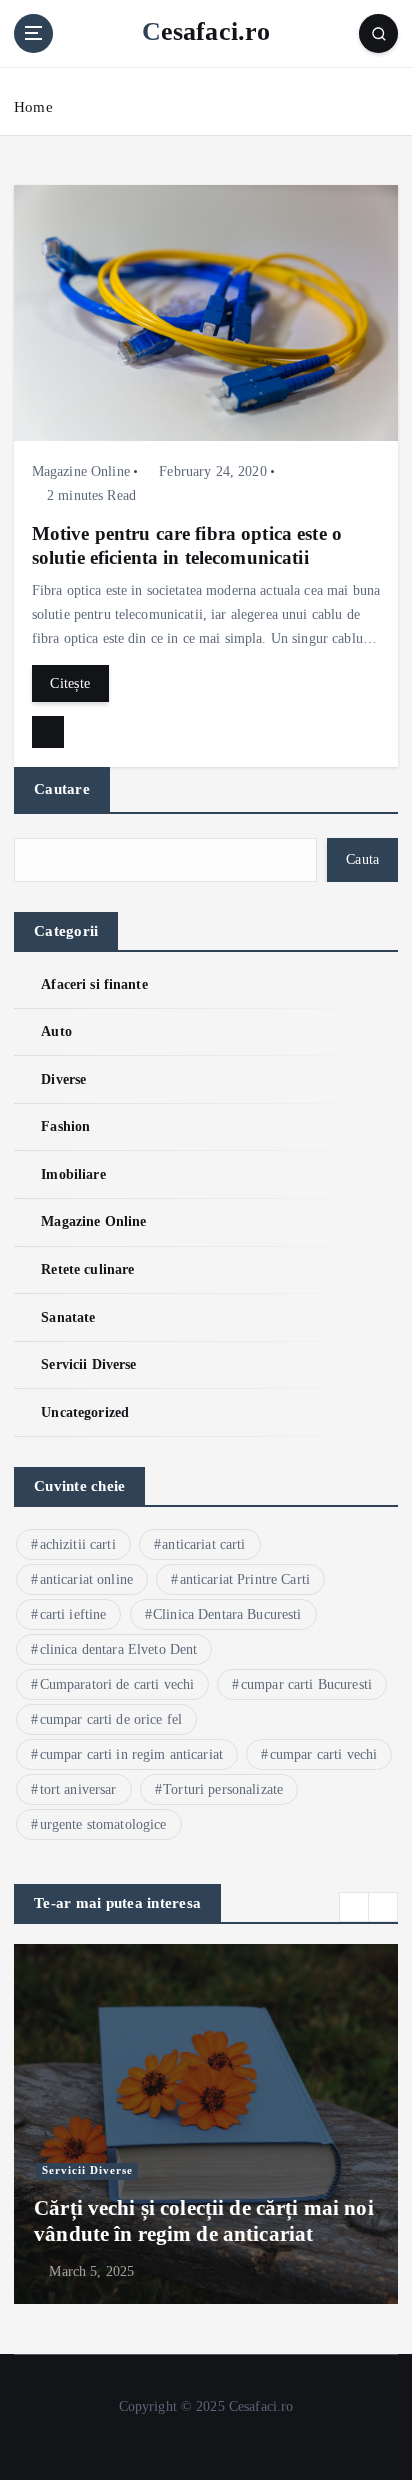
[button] (354, 1907)
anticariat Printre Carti (245, 1579)
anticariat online (86, 1579)
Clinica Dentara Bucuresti (227, 1614)
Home (33, 107)
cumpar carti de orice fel (111, 1719)
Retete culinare (87, 1269)
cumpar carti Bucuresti (306, 1684)
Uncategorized (85, 1412)
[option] (206, 2124)
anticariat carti (203, 1544)
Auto (56, 1031)
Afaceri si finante (94, 984)
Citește (70, 683)
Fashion (65, 1126)
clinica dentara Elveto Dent (119, 1649)
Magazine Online (81, 471)
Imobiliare (73, 1174)
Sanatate (68, 1317)
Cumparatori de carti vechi (117, 1684)
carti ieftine (73, 1614)
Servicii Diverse (88, 1364)
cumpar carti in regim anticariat (132, 1754)
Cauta (362, 859)
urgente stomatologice (103, 1824)
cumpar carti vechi (324, 1754)
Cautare (62, 789)
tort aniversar (78, 1789)
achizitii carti (78, 1544)
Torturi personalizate (223, 1789)
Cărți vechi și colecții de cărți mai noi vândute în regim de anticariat (204, 2221)
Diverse (63, 1079)
